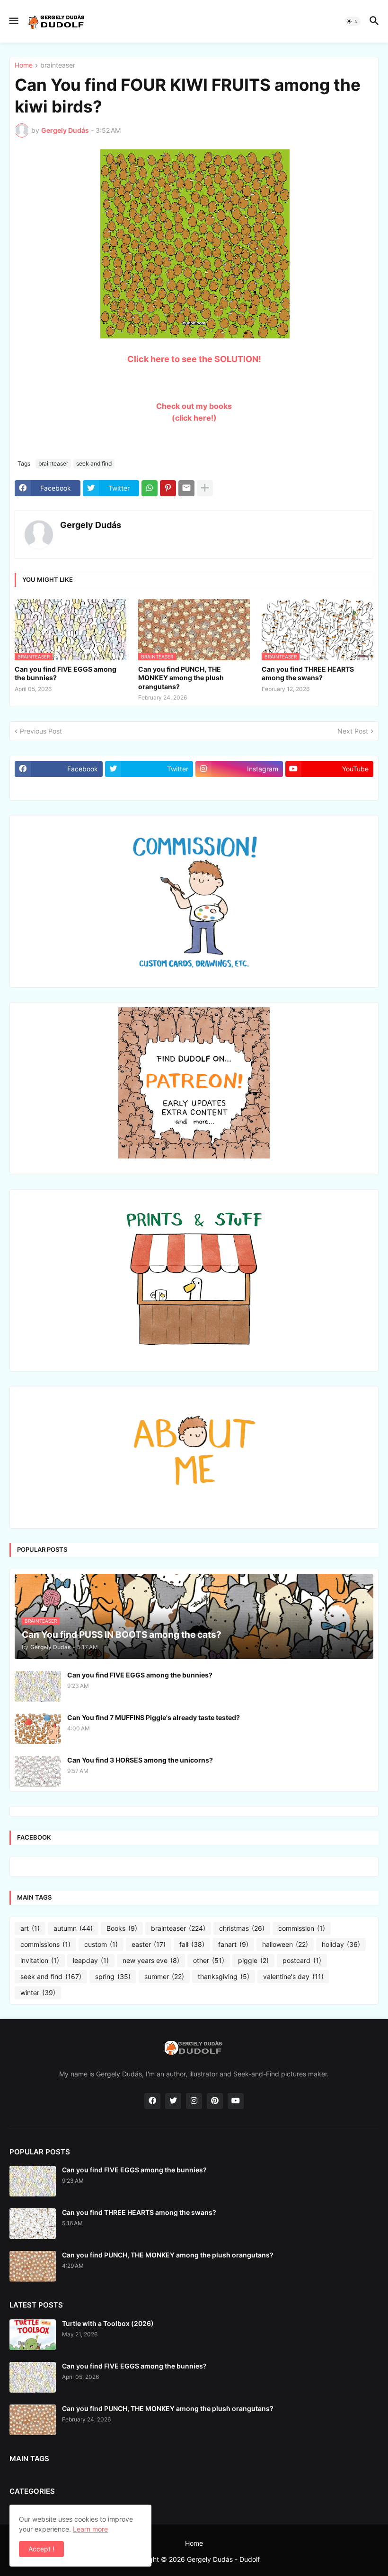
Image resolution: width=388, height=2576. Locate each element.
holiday (341, 1944)
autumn (73, 1928)
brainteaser (58, 65)
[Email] (186, 488)
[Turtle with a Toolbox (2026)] (33, 2335)
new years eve (151, 1960)
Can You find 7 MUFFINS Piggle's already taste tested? (154, 1717)
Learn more (90, 2529)
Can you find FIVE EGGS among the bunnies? (66, 673)
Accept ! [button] (41, 2549)
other (209, 1960)
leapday (91, 1960)
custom (101, 1944)
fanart (233, 1944)
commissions (45, 1944)
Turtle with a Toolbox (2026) (108, 2323)
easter (149, 1944)
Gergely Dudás (91, 525)
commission (302, 1928)
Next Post (353, 731)
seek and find (94, 463)
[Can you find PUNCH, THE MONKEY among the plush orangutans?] (33, 2266)
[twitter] (173, 2101)
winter (38, 1993)
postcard (302, 1960)
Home (24, 65)
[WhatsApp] (150, 488)
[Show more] (205, 488)
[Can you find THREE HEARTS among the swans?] (33, 2224)
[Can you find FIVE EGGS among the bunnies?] (38, 1686)
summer (164, 1976)
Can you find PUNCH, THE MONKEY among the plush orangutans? (181, 678)
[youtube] (236, 2101)
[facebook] (152, 2101)
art (30, 1928)
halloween (285, 1944)
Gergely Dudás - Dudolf (223, 2559)
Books (122, 1928)
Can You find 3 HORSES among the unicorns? (140, 1760)
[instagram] (194, 2101)
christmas (242, 1928)
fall (192, 1944)
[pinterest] (215, 2101)
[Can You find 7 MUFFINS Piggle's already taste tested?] (38, 1729)
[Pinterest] (168, 488)
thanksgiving (224, 1976)
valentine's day (293, 1976)
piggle (253, 1960)
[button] (13, 21)
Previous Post (41, 731)
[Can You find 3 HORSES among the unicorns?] (38, 1771)
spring (113, 1976)
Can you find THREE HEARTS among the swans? (308, 673)
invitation (40, 1960)
